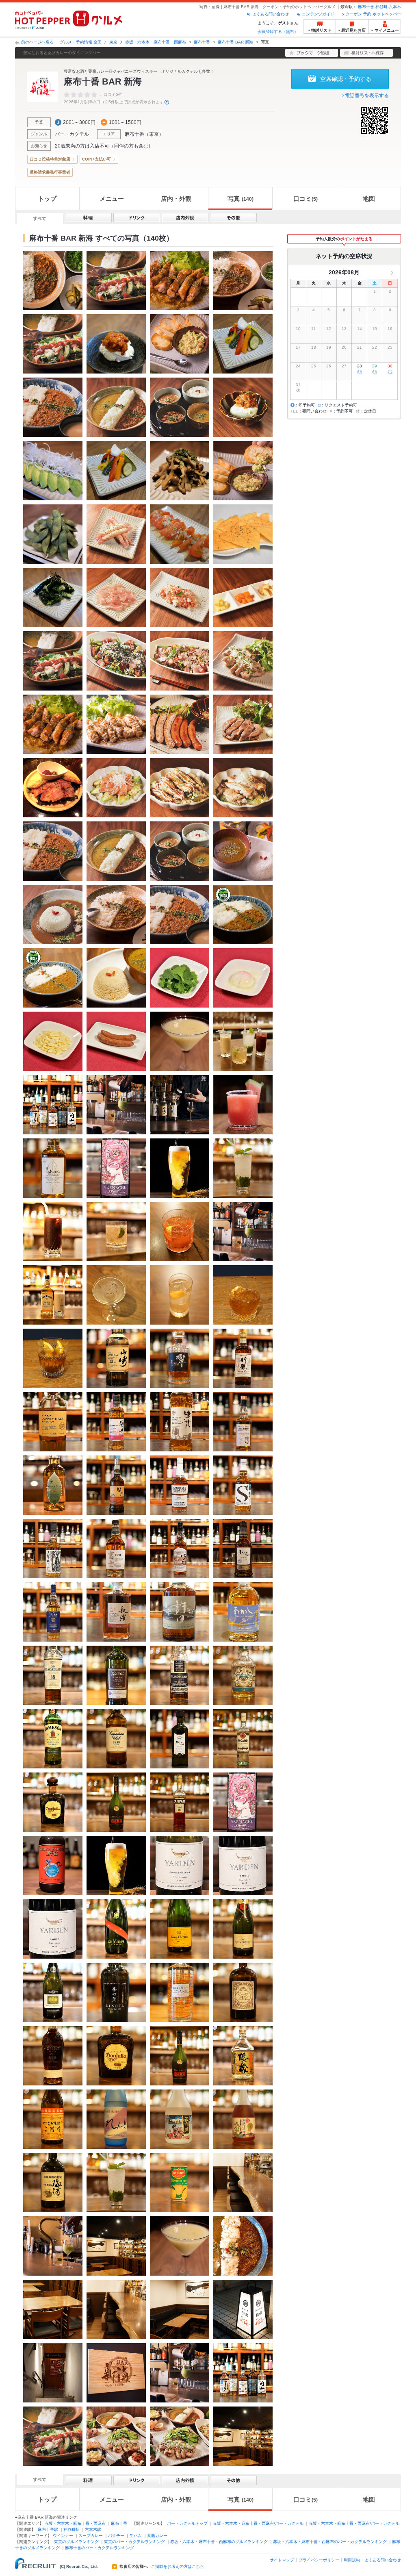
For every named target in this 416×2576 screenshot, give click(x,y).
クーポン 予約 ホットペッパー (373, 14)
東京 (113, 42)
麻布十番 (366, 7)
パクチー (116, 2536)
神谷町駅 (71, 2529)
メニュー (112, 199)
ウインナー (63, 2536)
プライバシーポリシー (319, 2560)
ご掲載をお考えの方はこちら (178, 2567)
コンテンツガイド (318, 14)
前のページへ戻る (37, 42)
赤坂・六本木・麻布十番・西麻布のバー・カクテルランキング (330, 2542)
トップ (47, 199)
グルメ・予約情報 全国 (81, 42)
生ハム (136, 2536)
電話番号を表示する (367, 96)
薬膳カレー (157, 2536)
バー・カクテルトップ (187, 2523)
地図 (369, 199)
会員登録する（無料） (278, 31)
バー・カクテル (72, 134)
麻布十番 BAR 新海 (235, 42)
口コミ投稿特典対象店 (50, 159)
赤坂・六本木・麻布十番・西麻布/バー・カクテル (258, 2523)
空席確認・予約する (346, 79)
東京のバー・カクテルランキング (134, 2542)
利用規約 (352, 2560)
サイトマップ (282, 2560)
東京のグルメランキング (76, 2542)
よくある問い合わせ (271, 14)
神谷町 (381, 7)
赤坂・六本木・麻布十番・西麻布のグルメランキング (219, 2542)
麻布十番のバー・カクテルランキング (100, 2548)
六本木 (395, 7)
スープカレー (91, 2536)
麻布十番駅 (48, 2529)
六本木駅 (93, 2529)
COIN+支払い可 (96, 159)
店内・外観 (176, 199)
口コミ (305, 199)
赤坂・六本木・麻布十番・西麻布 (156, 42)
